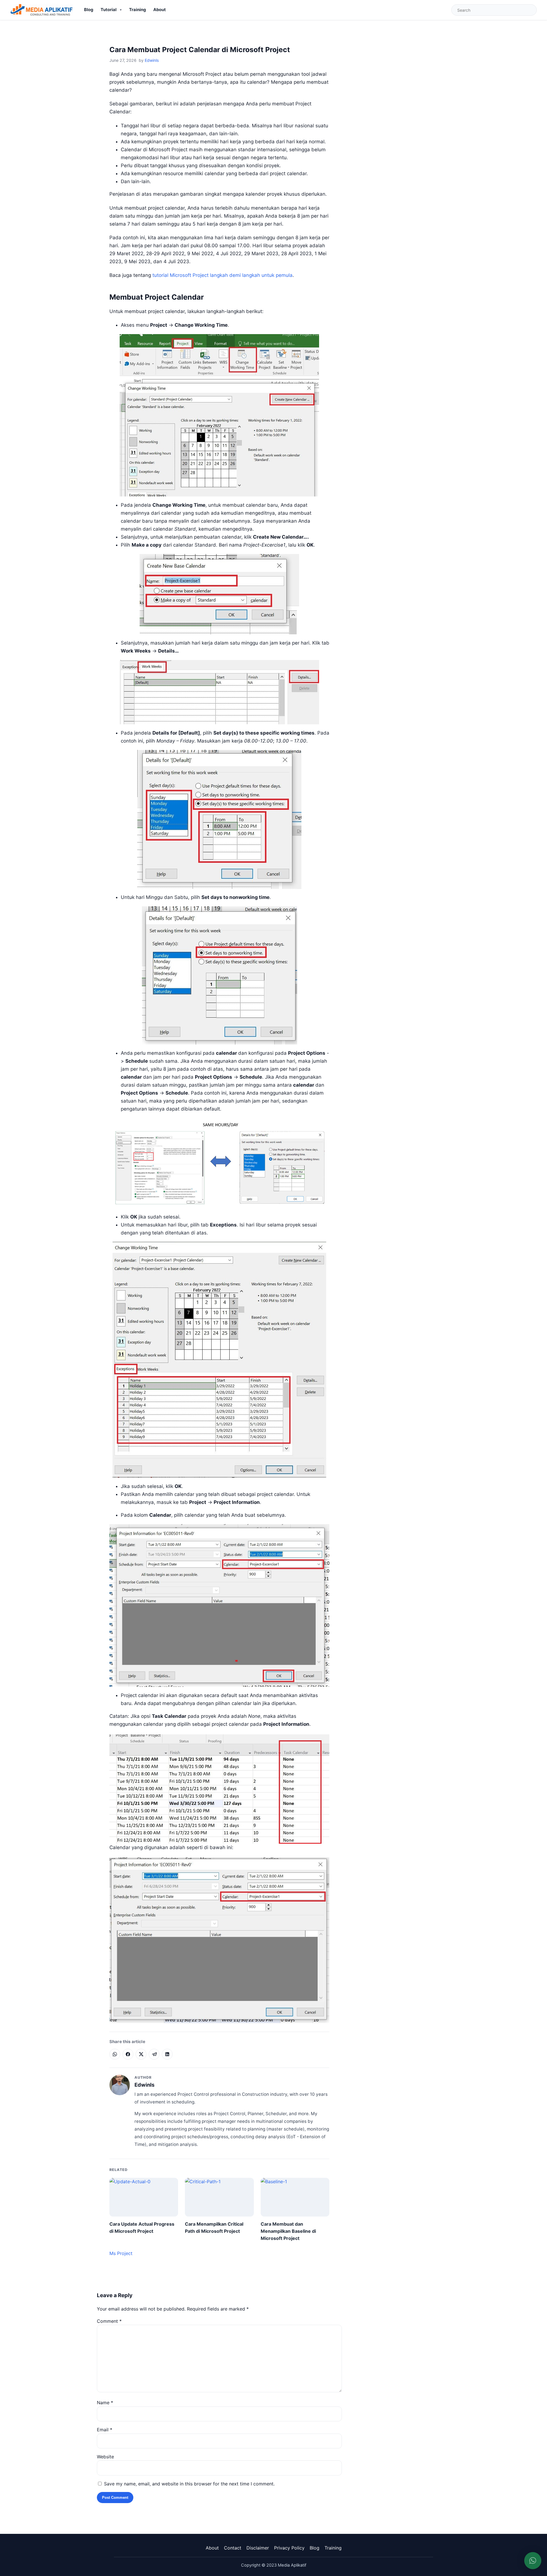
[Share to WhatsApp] (115, 2054)
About (160, 10)
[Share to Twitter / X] (141, 2054)
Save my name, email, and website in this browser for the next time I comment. (189, 2484)
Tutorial (109, 10)
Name (105, 2403)
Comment (109, 2321)
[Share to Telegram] (154, 2054)
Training (137, 10)
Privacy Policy (289, 2548)
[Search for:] (494, 10)
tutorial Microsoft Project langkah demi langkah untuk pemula (223, 275)
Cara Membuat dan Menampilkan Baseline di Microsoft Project (288, 2231)
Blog (89, 10)
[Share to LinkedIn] (167, 2054)
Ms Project (121, 2253)
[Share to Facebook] (128, 2054)
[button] (533, 2561)
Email (105, 2430)
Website (105, 2457)
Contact (233, 2548)
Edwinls (152, 60)
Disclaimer (258, 2548)
